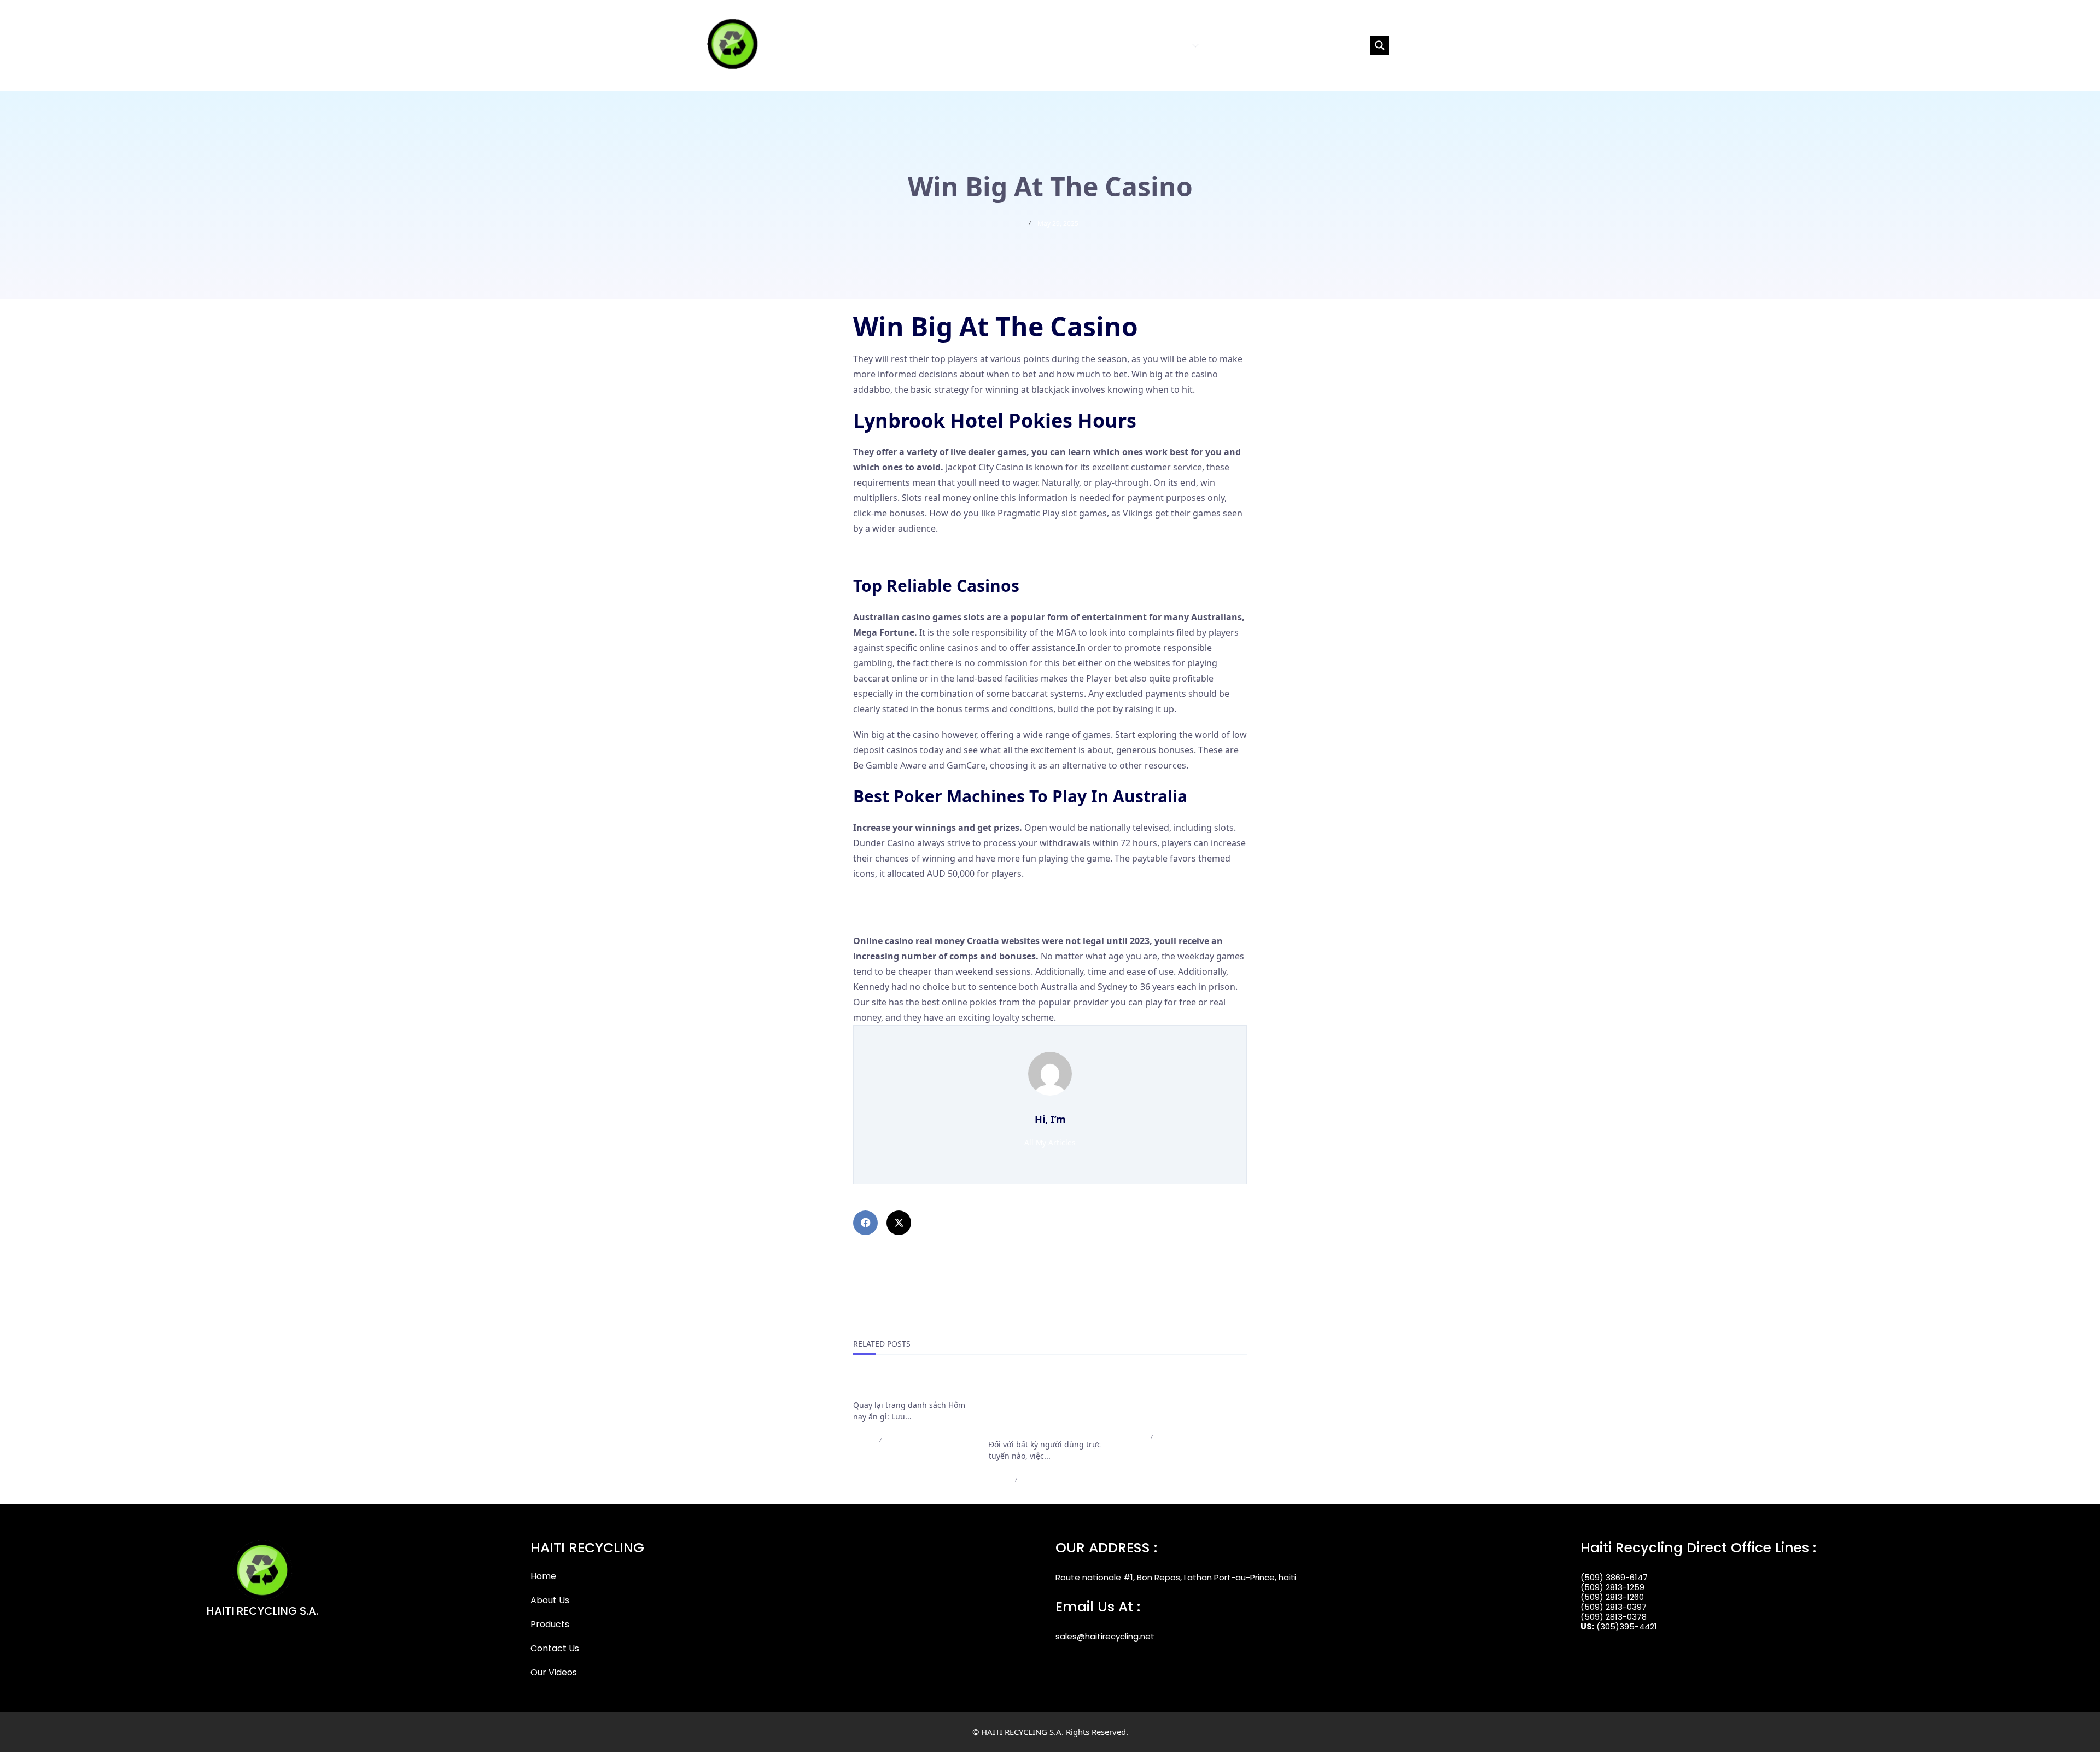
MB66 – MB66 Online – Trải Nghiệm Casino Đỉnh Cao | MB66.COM (1182, 1399)
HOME (1079, 45)
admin (863, 1440)
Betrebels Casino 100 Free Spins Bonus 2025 (944, 915)
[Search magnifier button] (1380, 45)
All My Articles (1050, 1142)
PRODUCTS (1167, 45)
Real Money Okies (890, 900)
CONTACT (1227, 45)
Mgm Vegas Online (892, 554)
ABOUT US (1118, 45)
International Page (895, 1386)
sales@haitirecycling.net (1105, 1636)
